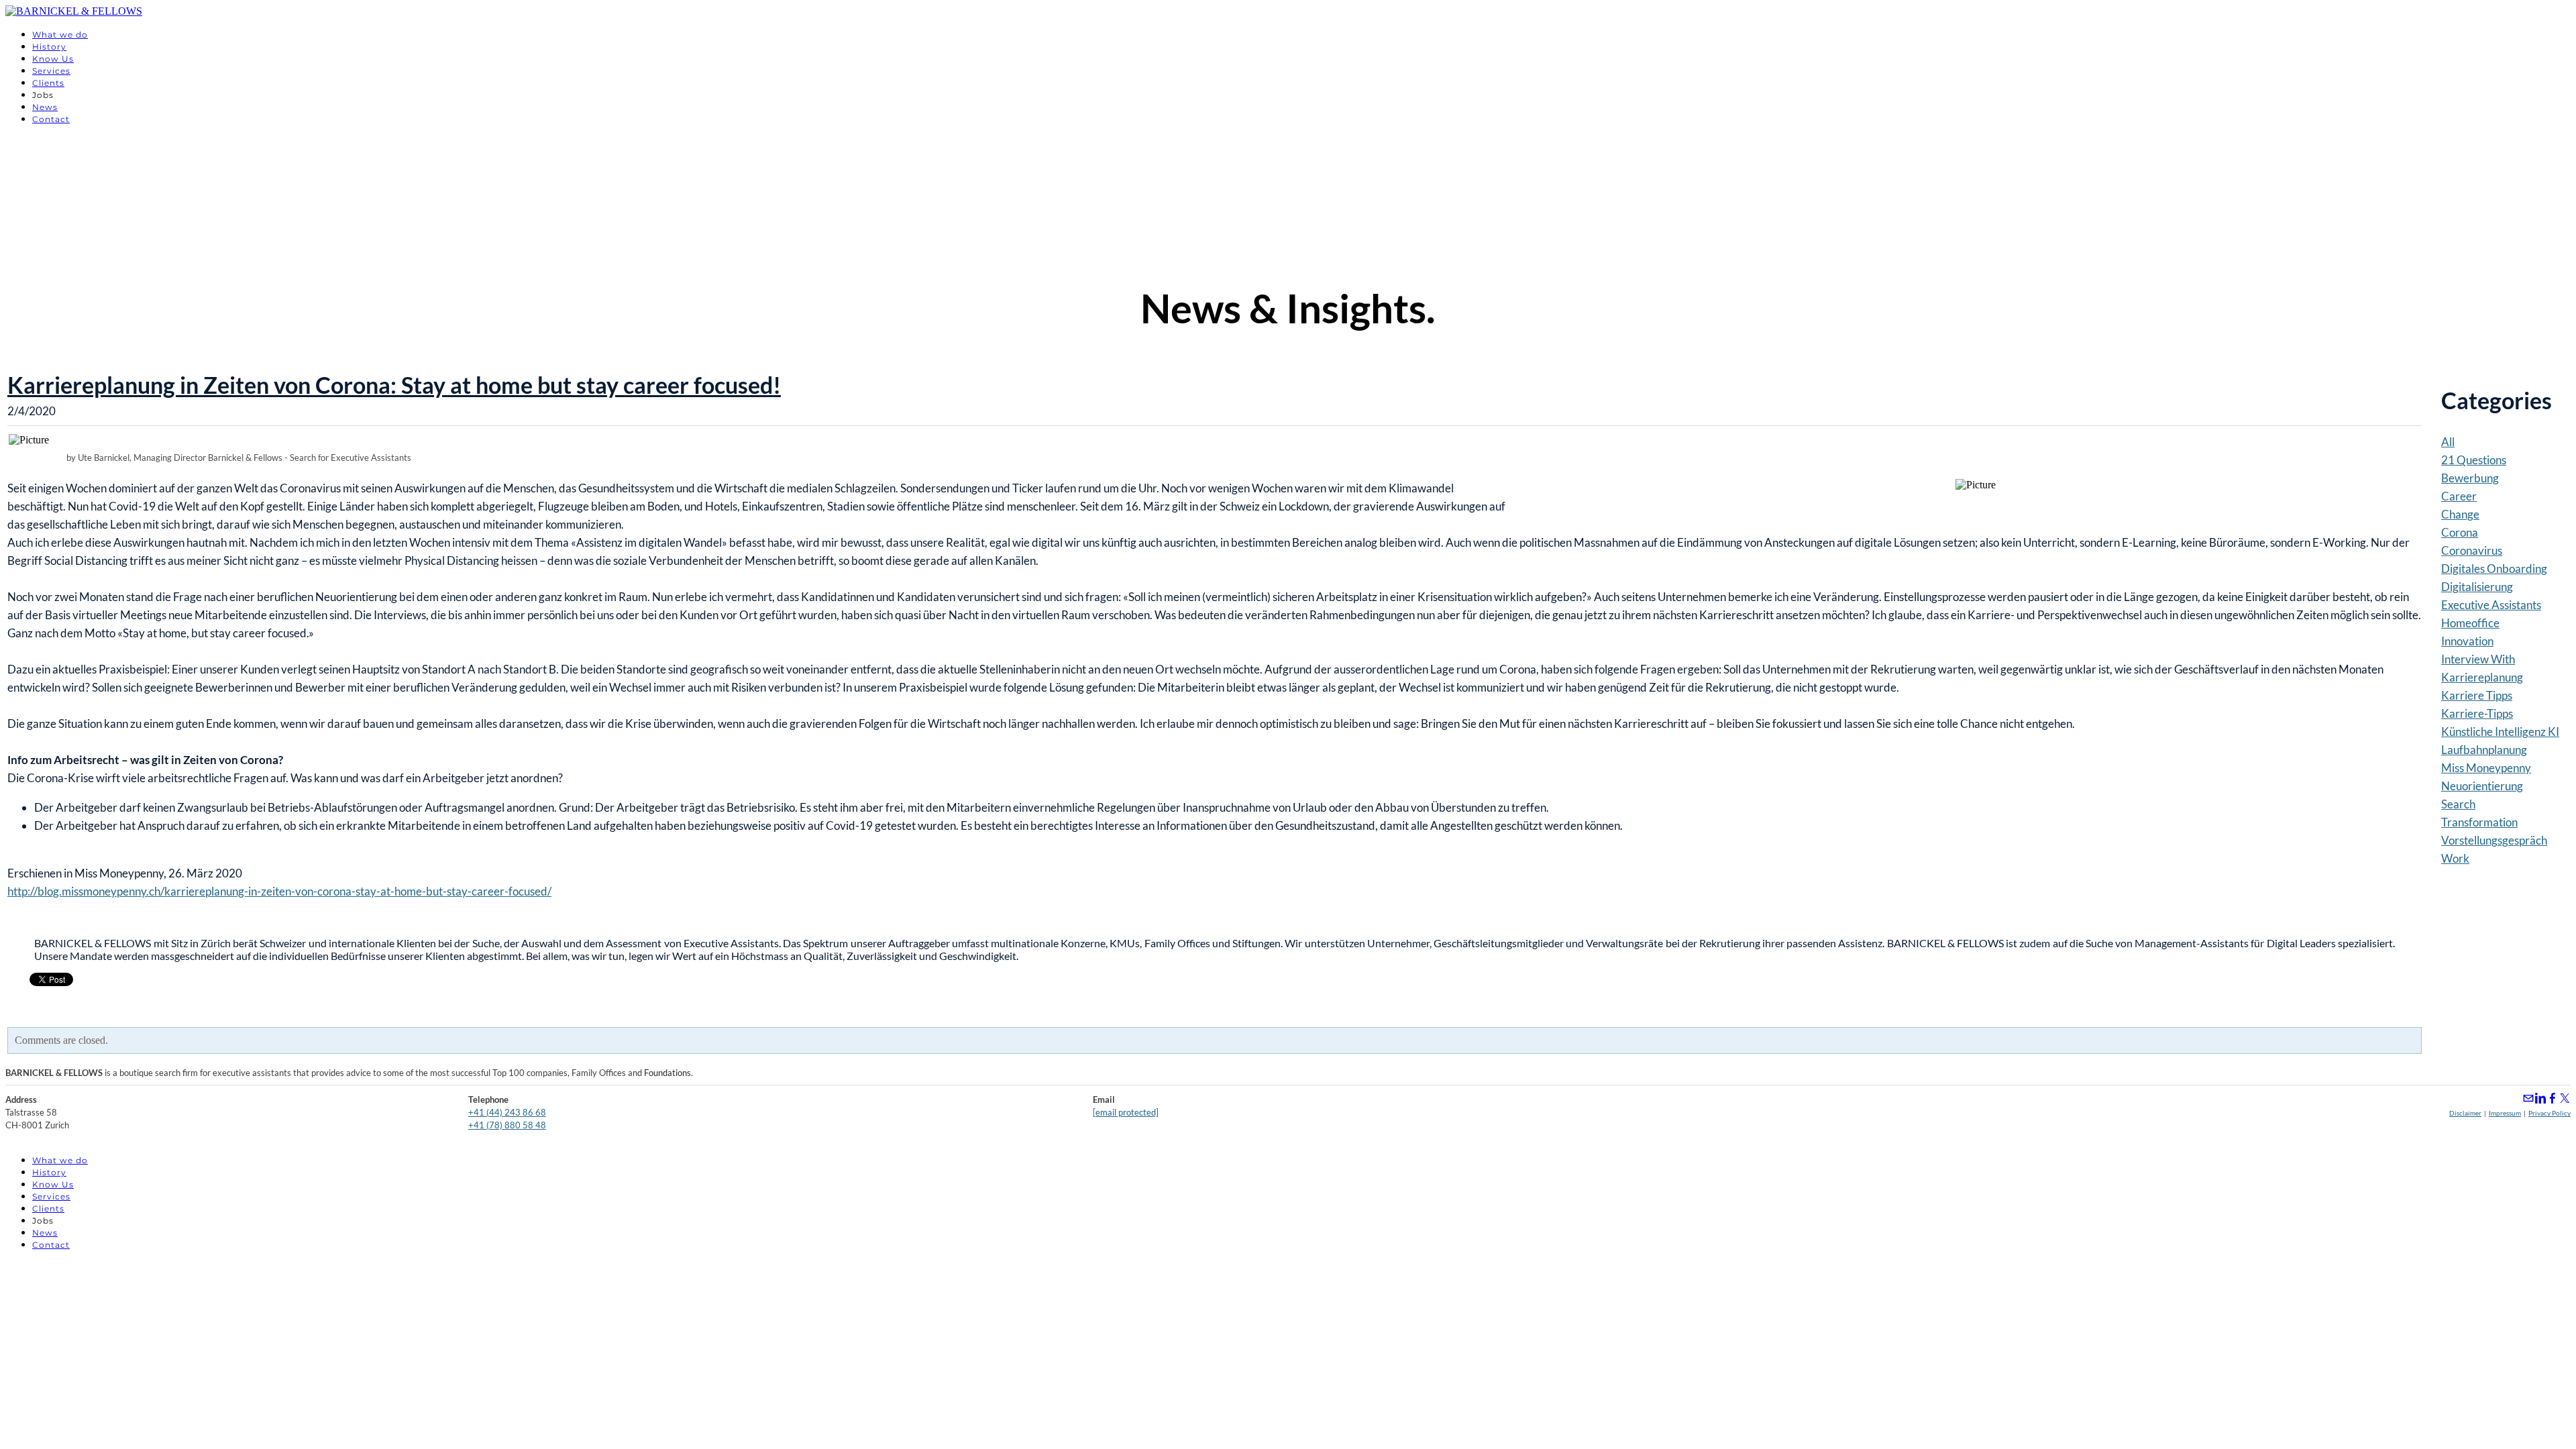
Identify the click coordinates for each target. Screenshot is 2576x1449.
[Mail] (2528, 1098)
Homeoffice (2470, 623)
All (2448, 442)
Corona (2460, 532)
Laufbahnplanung (2484, 750)
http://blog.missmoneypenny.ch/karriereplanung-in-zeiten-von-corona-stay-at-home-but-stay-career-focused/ (279, 891)
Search (2458, 804)
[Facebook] (2553, 1098)
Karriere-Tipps (2477, 713)
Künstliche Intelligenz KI (2500, 732)
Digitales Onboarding (2494, 569)
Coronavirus (2472, 550)
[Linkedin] (2540, 1098)
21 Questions (2474, 460)
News (45, 107)
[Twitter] (2565, 1098)
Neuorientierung (2482, 786)
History (49, 47)
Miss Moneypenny (2486, 768)
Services (51, 71)
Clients (48, 83)
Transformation (2479, 822)
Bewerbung (2470, 478)
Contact (51, 119)
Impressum (2505, 1113)
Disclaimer (2465, 1113)
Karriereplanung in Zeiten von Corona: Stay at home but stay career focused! (394, 385)
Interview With (2478, 659)
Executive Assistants (2491, 605)
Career (2459, 496)
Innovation (2467, 641)
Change (2460, 514)
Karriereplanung (2482, 677)
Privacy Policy (2550, 1113)
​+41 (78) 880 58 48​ (507, 1125)
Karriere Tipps (2477, 695)
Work (2455, 858)
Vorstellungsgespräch (2494, 840)
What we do (60, 35)
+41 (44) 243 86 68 (507, 1112)
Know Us (53, 59)
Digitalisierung (2477, 587)
